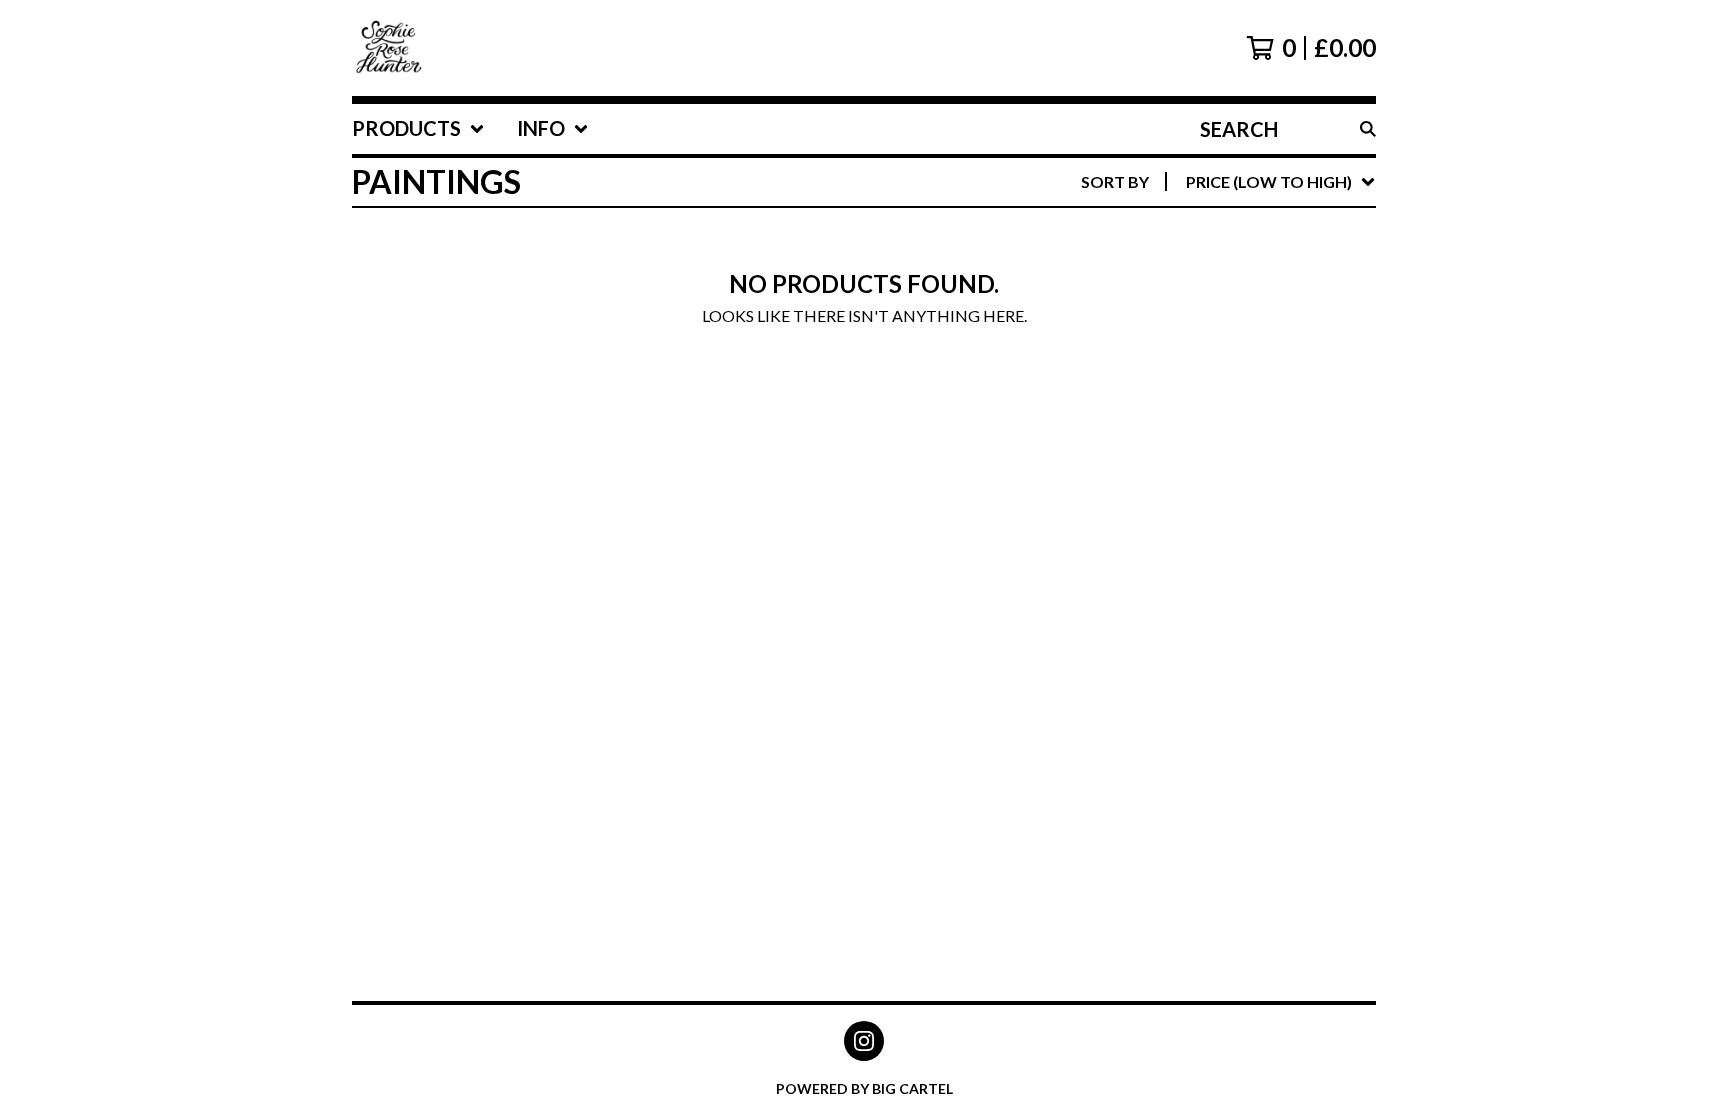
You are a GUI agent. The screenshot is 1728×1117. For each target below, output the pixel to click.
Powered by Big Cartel (864, 1088)
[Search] (1368, 129)
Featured (1196, 233)
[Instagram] (864, 1041)
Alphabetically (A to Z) (1255, 329)
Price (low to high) (1238, 457)
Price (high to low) (1238, 489)
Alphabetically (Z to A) (1255, 361)
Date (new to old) (1234, 393)
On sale (1188, 265)
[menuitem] (418, 129)
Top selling (1205, 297)
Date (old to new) (1234, 425)
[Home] (389, 48)
